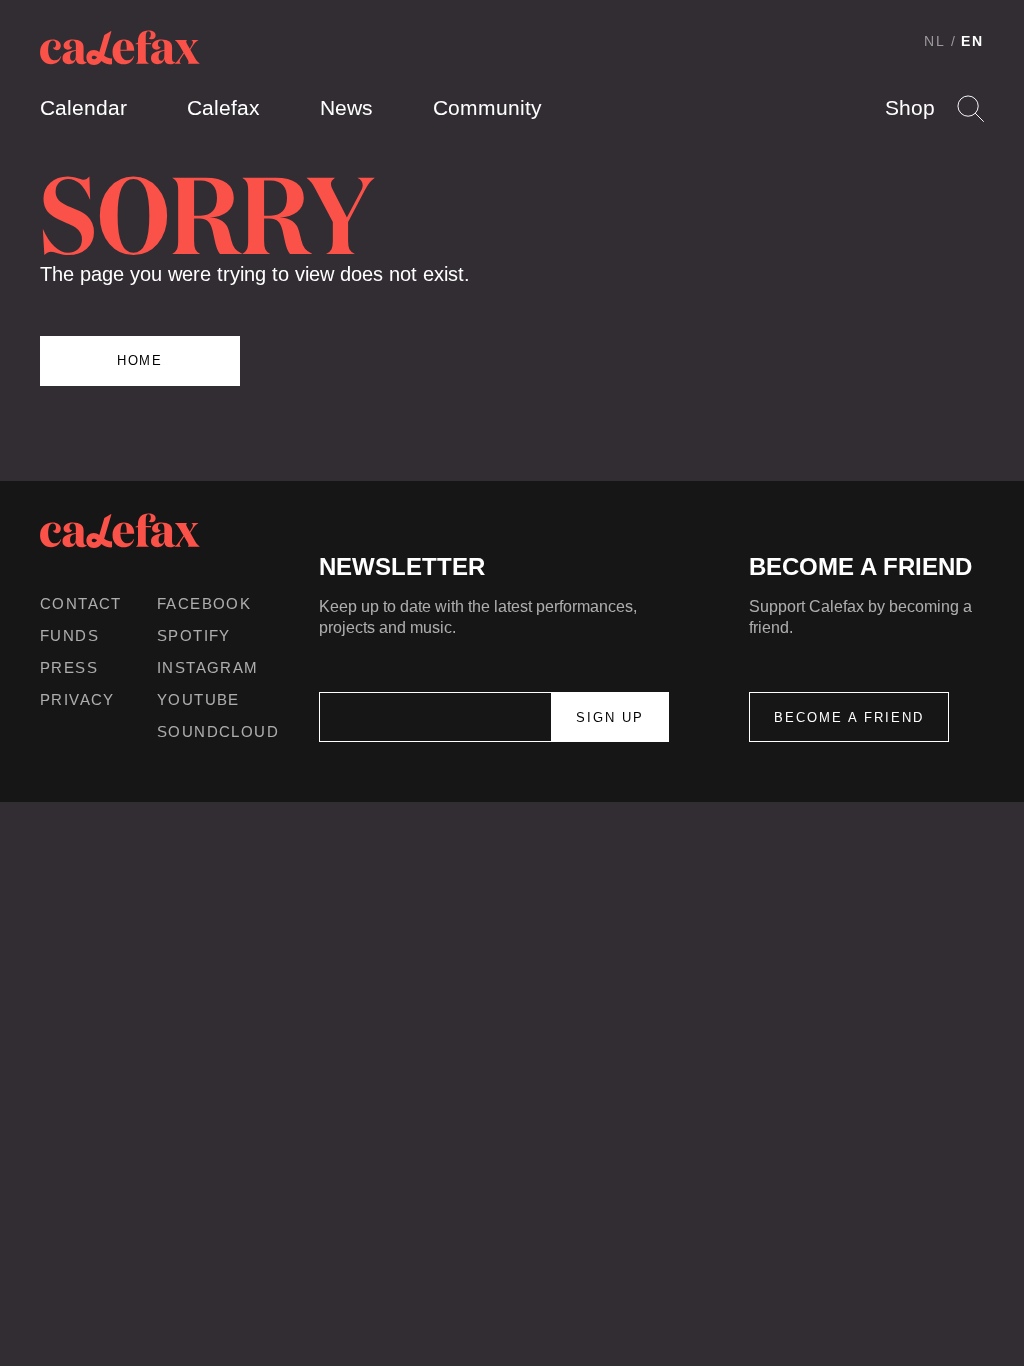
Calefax (223, 107)
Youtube (198, 699)
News (346, 107)
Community (487, 107)
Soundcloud (218, 731)
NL (935, 41)
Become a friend (849, 717)
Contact (81, 603)
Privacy (77, 699)
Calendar (83, 107)
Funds (69, 635)
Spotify (194, 635)
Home (140, 360)
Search (970, 108)
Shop (910, 107)
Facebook (204, 603)
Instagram (208, 667)
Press (69, 667)
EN (972, 41)
